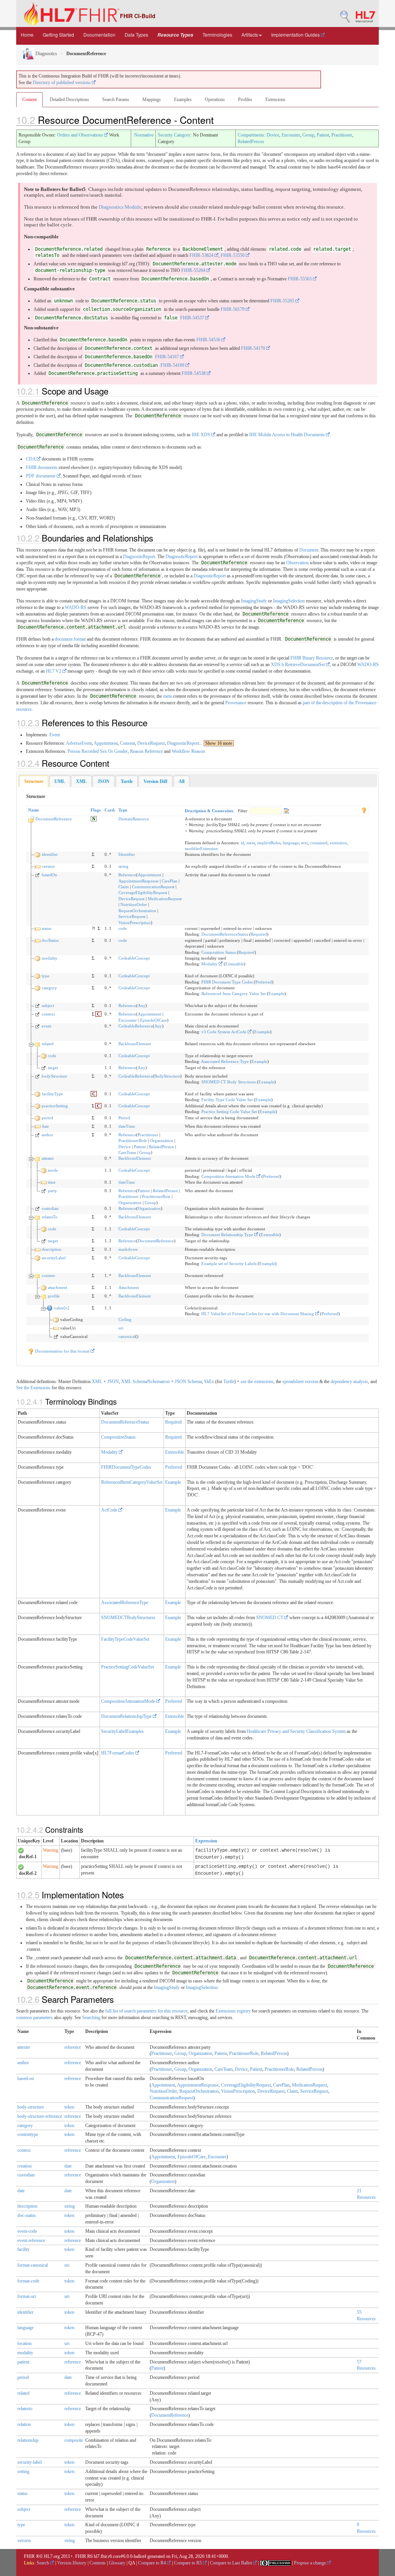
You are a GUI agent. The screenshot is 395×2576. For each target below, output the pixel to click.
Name (34, 810)
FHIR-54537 (193, 318)
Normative (144, 135)
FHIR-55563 (300, 279)
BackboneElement (135, 1044)
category (49, 988)
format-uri (27, 2296)
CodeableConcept (134, 958)
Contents (98, 2563)
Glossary (117, 2563)
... (216, 743)
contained (319, 843)
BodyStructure (167, 1076)
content (48, 1275)
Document (309, 550)
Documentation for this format (62, 1351)
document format (70, 639)
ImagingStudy (254, 601)
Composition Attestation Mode (229, 1176)
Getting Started (58, 35)
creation (24, 2166)
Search (43, 2563)
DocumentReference (54, 819)
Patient (323, 135)
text (305, 843)
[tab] (34, 782)
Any (142, 1005)
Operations (215, 100)
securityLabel (54, 1258)
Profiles (245, 100)
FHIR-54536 (209, 340)
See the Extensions (33, 1388)
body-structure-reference (40, 2116)
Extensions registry (233, 2011)
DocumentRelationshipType (127, 1716)
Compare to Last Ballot (231, 2563)
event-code (27, 2231)
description (51, 1249)
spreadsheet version (300, 1382)
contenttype (28, 2134)
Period (124, 1118)
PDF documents (41, 476)
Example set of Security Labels (229, 1264)
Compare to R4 (153, 2563)
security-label (30, 2462)
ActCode (110, 1510)
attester (48, 1158)
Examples (183, 100)
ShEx (209, 1382)
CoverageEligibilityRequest (143, 892)
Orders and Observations (81, 135)
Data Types (136, 35)
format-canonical (33, 2265)
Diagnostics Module (120, 207)
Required (259, 934)
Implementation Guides (296, 35)
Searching (91, 2018)
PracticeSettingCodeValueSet (127, 1667)
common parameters (35, 2018)
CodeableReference (136, 1026)
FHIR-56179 (233, 309)
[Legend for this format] (364, 810)
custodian (50, 1208)
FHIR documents (42, 467)
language (291, 843)
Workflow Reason (188, 751)
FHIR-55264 (194, 270)
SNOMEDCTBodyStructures (128, 1618)
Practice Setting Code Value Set (229, 1112)
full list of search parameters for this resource (146, 2011)
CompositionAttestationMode (129, 1701)
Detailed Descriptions (69, 100)
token (69, 2107)
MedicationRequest (165, 899)
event (46, 1026)
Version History (72, 2563)
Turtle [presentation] (127, 781)
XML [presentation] (81, 781)
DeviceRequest (151, 743)
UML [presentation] (60, 781)
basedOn (49, 875)
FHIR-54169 (173, 365)
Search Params (116, 100)
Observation (297, 563)
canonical (127, 1336)
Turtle (229, 1382)
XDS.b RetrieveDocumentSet (298, 665)
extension (338, 843)
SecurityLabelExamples (122, 1731)
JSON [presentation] (104, 781)
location (24, 2343)
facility (24, 2249)
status (46, 928)
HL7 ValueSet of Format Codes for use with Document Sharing (258, 1314)
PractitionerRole (133, 1140)
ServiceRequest (132, 916)
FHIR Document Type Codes (227, 982)
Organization (162, 1140)
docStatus (50, 940)
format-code (28, 2281)
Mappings (152, 100)
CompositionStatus (118, 1437)
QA (132, 2563)
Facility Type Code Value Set (227, 1100)
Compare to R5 (188, 2563)
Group (308, 135)
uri (121, 1328)
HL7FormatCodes (118, 1753)
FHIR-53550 (233, 255)
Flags (96, 810)
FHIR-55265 (283, 301)
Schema (140, 1382)
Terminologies (217, 35)
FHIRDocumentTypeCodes (126, 1467)
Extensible (235, 964)
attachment (57, 1287)
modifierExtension (201, 849)
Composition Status (219, 952)
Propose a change (311, 2563)
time (52, 1182)
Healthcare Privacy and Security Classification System (296, 1731)
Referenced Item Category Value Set (234, 994)
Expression (206, 1841)
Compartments (251, 135)
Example (276, 994)
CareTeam (127, 1152)
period (47, 1118)
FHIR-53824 (202, 255)
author (47, 1135)
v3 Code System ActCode (225, 1032)
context (48, 1014)
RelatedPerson (251, 142)
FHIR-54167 (168, 357)
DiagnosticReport (139, 557)
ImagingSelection (289, 601)
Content (30, 100)
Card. (110, 810)
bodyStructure (54, 1076)
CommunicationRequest (153, 887)
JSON (113, 1382)
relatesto (25, 2409)
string (123, 866)
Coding (125, 1319)
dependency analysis (349, 1382)
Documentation (99, 35)
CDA (31, 459)
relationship (28, 2440)
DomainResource (134, 819)
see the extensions (257, 1382)
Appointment (106, 743)
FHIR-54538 (194, 373)
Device (273, 135)
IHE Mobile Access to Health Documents (288, 435)
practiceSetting (55, 1106)
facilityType (52, 1094)
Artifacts (250, 35)
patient (23, 2362)
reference (73, 2047)
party (52, 1191)
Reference (127, 875)
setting (23, 2471)
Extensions (275, 100)
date (45, 1126)
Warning (51, 1850)
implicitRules (269, 843)
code (123, 928)
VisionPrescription (135, 923)
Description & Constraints (209, 811)
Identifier (127, 854)
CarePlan (170, 881)
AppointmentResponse (138, 881)
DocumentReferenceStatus (225, 934)
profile (54, 1296)
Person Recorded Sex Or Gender (98, 751)
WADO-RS (76, 607)
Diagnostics (46, 54)
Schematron (159, 1382)
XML (97, 1382)
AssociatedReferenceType (125, 1603)
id (242, 843)
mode (53, 1170)
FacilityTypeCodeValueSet (125, 1639)
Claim (124, 887)
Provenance (236, 703)
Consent (127, 743)
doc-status (27, 2215)
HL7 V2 (54, 671)
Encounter (291, 135)
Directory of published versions (62, 83)
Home (27, 35)
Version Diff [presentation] (155, 781)
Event (55, 735)
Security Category (174, 135)
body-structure (31, 2107)
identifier (50, 854)
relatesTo (50, 1217)
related (48, 1044)
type (46, 976)
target (53, 1068)
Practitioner (342, 135)
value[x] (62, 1308)
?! (94, 928)
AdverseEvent (79, 743)
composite (74, 2440)
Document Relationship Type (228, 1235)
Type (123, 810)
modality (50, 958)
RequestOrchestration (137, 911)
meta (167, 696)
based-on (26, 2078)
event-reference (31, 2240)
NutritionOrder (134, 904)
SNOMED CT (270, 1618)
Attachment (129, 1287)
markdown (128, 1249)
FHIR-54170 (254, 348)
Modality (210, 964)
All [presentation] (181, 781)
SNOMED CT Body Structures (229, 1082)
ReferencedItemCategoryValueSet (132, 1482)
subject (48, 1005)
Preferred (264, 982)
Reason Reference (146, 751)
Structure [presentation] (34, 781)
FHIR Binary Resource (312, 658)
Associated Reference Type (225, 1061)
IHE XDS (202, 435)
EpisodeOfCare (154, 1020)
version (48, 866)
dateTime (127, 1126)
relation (24, 2424)
